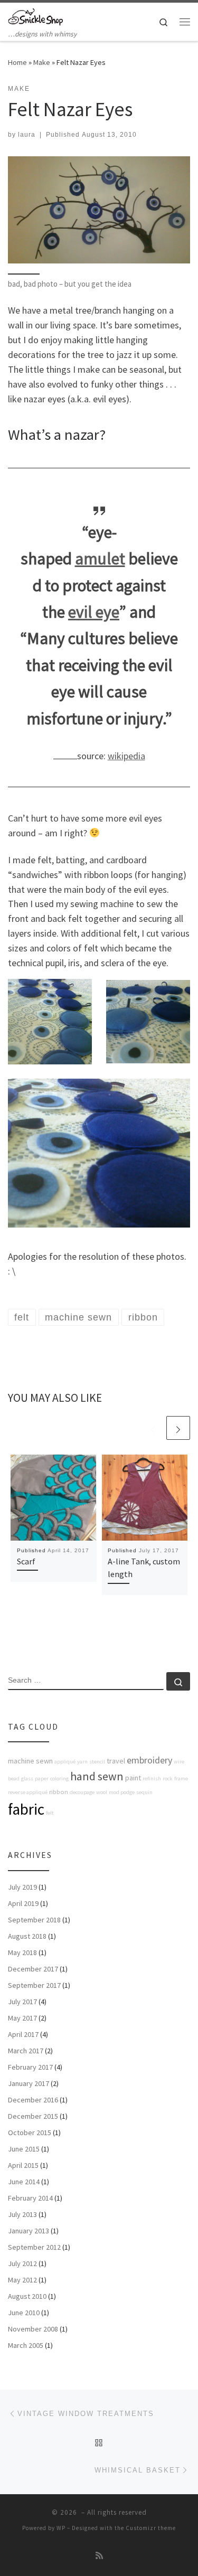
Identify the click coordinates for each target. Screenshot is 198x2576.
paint (133, 1778)
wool (102, 1792)
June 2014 (24, 2182)
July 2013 (22, 2214)
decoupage (82, 1792)
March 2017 (26, 2051)
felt (50, 1813)
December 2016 (33, 2100)
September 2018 (34, 1920)
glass (27, 1778)
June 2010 (24, 2313)
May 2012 (22, 2280)
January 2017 (29, 2083)
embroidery (149, 1760)
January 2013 (29, 2231)
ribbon (59, 1792)
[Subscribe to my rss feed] (99, 2556)
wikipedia (126, 756)
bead (14, 1778)
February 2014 (30, 2198)
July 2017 (22, 2002)
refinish (152, 1778)
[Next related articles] (178, 1428)
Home (17, 62)
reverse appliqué (28, 1792)
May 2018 (22, 1952)
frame (181, 1778)
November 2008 (33, 2329)
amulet (100, 559)
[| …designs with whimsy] (35, 15)
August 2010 (27, 2296)
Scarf (26, 1561)
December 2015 (33, 2116)
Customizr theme (151, 2528)
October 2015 (30, 2132)
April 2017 (23, 2034)
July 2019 (22, 1887)
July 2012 (22, 2263)
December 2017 (33, 1969)
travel (116, 1761)
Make (42, 62)
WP (61, 2528)
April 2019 (23, 1903)
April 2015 (23, 2165)
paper (42, 1778)
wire (179, 1762)
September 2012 (34, 2247)
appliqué (65, 1762)
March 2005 (26, 2345)
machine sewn (30, 1761)
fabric (26, 1809)
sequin (144, 1792)
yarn (82, 1762)
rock (168, 1778)
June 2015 (24, 2149)
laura (27, 135)
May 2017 (22, 2018)
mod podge (122, 1792)
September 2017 (34, 1985)
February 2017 (30, 2067)
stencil (97, 1762)
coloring (59, 1778)
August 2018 (27, 1936)
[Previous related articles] (153, 1428)
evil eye (94, 612)
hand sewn (97, 1776)
